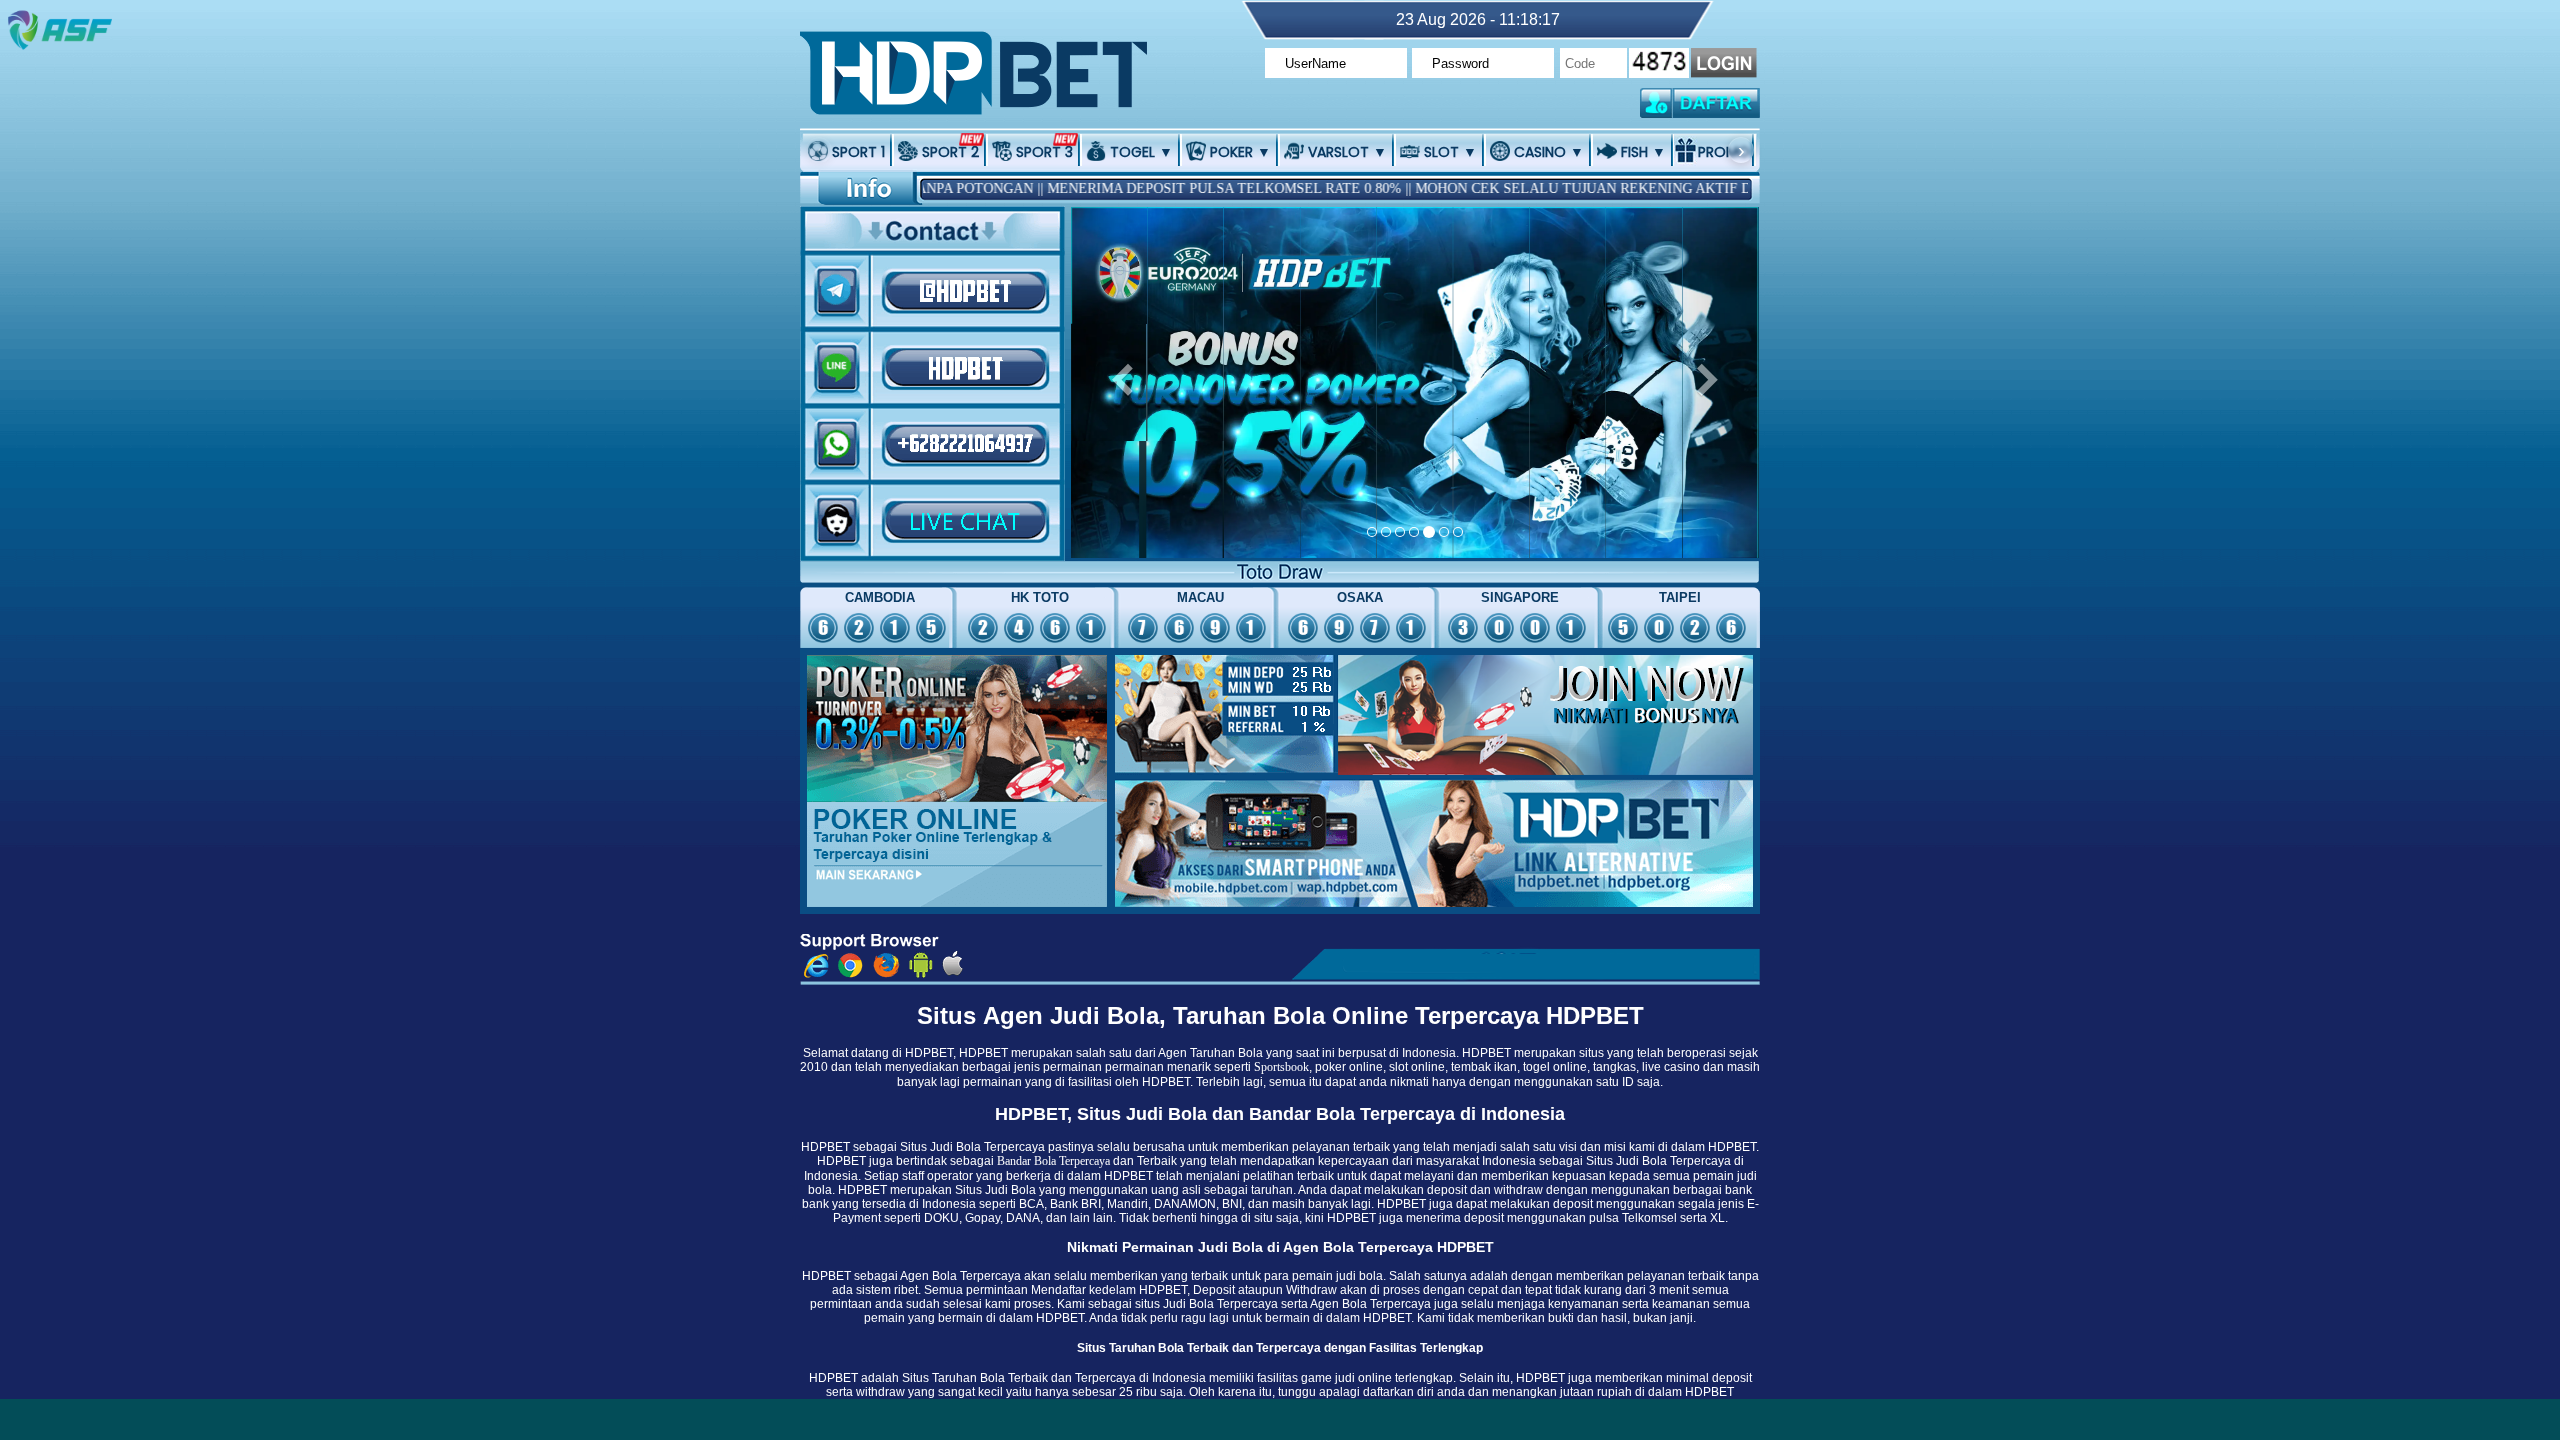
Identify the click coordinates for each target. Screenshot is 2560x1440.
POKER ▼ (1238, 152)
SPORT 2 (948, 152)
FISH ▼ (1641, 152)
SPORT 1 (856, 152)
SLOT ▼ (1448, 152)
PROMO (1724, 152)
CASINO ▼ (1547, 152)
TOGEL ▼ (1139, 152)
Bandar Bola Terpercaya (1053, 1161)
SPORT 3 (1042, 152)
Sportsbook (1281, 1067)
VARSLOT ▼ (1345, 152)
